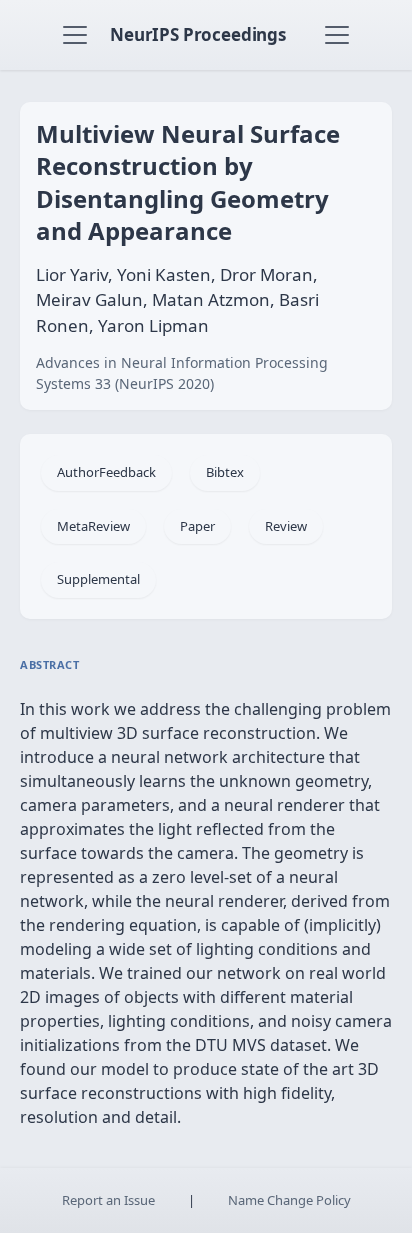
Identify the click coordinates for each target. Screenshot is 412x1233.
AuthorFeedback (106, 472)
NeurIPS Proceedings (198, 34)
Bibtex (225, 472)
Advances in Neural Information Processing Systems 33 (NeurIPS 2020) (182, 373)
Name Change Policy (289, 1200)
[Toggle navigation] (75, 35)
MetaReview (93, 526)
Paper (197, 526)
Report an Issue (108, 1200)
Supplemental (98, 579)
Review (286, 526)
